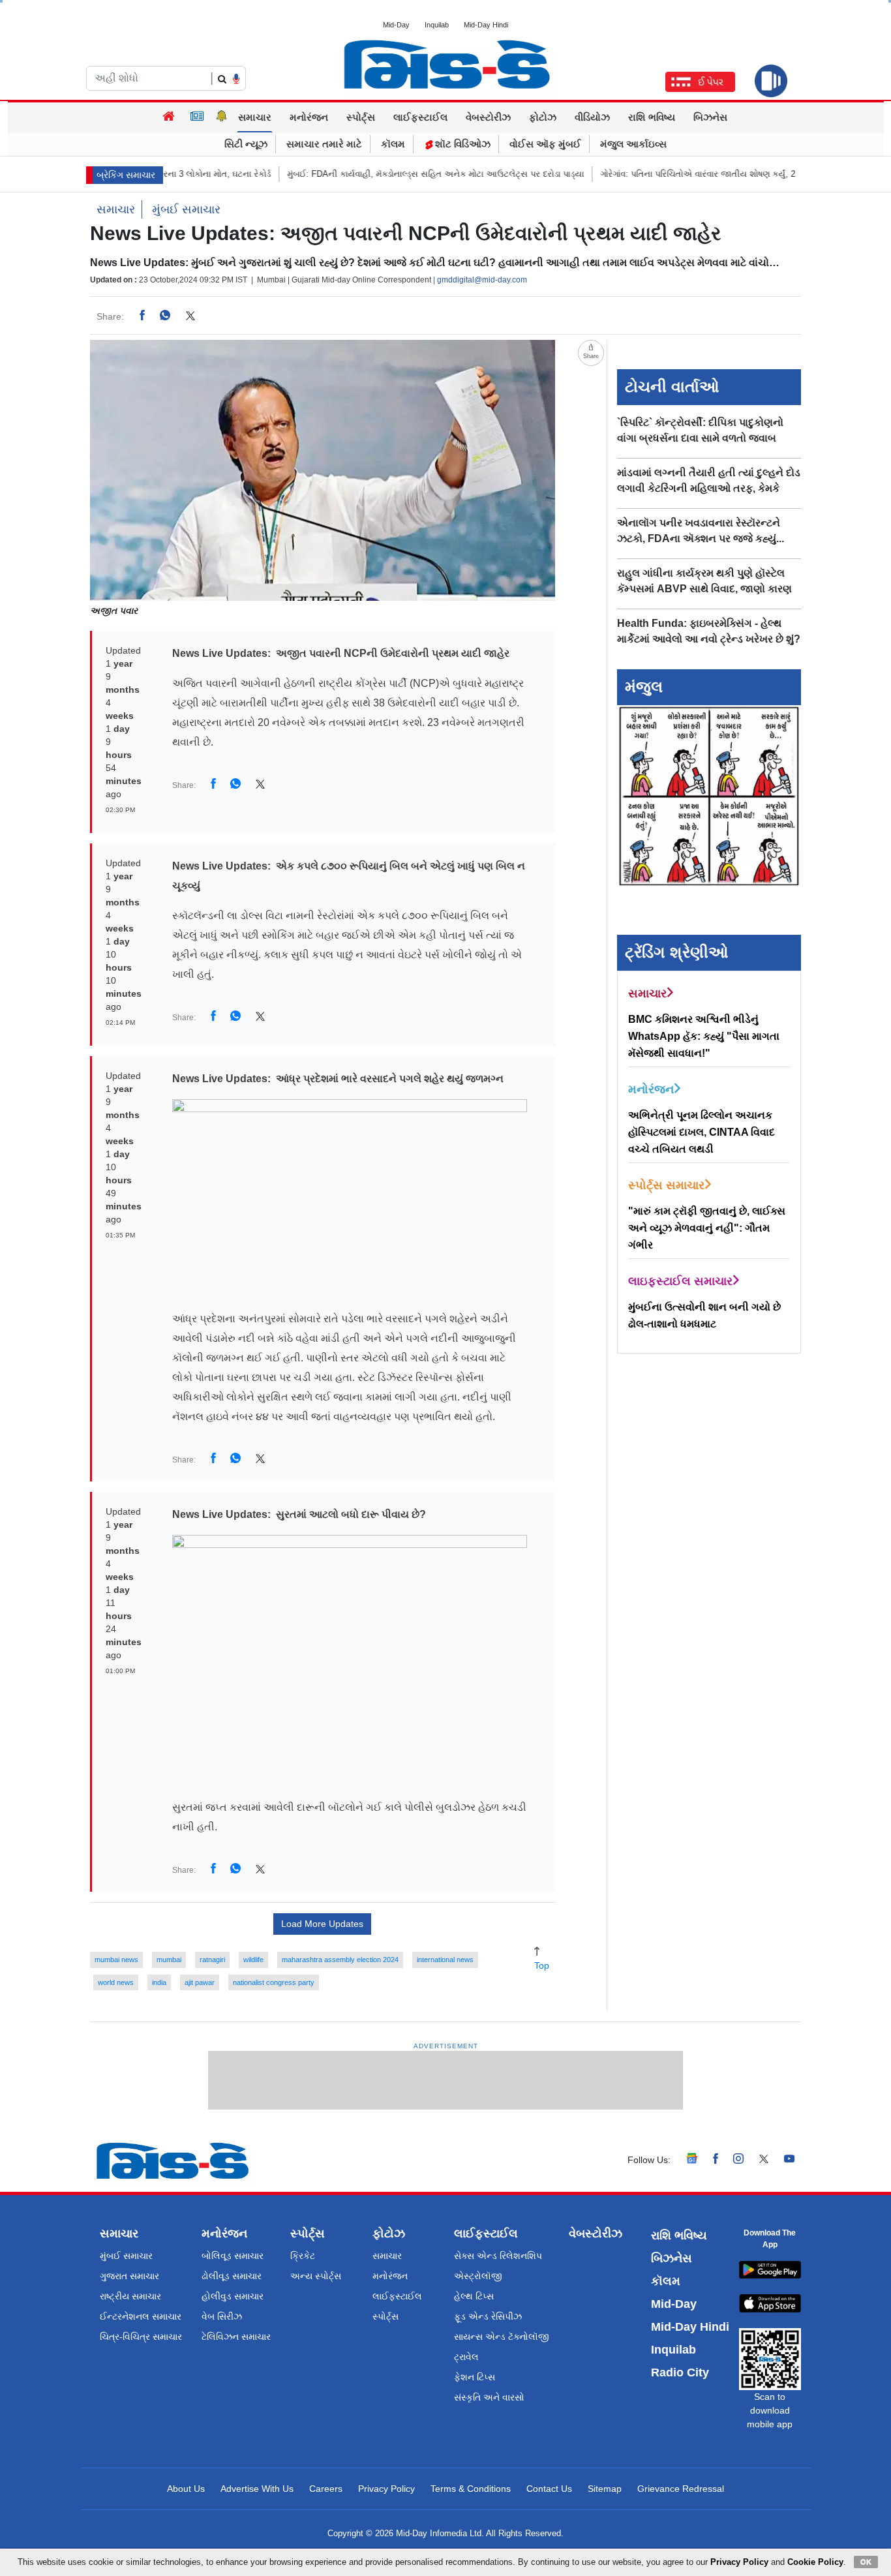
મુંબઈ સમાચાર (186, 209)
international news (445, 1960)
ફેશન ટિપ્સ (475, 2377)
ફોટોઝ (543, 117)
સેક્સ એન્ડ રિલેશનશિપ (498, 2256)
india (159, 1982)
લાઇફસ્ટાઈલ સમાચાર (680, 1281)
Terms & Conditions (471, 2489)
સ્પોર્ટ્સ (361, 117)
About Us (186, 2489)
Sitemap (605, 2489)
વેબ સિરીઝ (222, 2316)
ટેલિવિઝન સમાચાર (236, 2337)
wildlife (253, 1960)
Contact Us (549, 2489)
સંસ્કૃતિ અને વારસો (489, 2397)
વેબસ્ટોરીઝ (488, 117)
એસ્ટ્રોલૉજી (478, 2276)
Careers (326, 2489)
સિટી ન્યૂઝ (246, 144)
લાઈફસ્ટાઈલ (420, 117)
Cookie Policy (815, 2562)
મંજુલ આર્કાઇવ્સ (633, 144)
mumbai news (116, 1960)
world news (116, 1982)
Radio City (680, 2372)
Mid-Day (396, 25)
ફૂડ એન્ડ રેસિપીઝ (488, 2316)
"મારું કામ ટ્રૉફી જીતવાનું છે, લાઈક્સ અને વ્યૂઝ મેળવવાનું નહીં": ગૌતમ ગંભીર (707, 1228)
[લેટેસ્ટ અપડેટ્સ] (222, 117)
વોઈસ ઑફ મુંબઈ (545, 144)
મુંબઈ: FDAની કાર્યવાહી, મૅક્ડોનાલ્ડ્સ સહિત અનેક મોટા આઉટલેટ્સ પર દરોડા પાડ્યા (385, 174)
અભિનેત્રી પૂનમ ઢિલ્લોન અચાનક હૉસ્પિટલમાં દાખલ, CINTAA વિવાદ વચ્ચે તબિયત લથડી (702, 1132)
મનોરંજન (309, 117)
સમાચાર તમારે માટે (324, 144)
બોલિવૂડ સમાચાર (233, 2256)
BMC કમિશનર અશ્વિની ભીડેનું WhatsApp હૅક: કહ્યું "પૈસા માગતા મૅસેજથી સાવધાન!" (704, 1036)
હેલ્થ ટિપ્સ (474, 2296)
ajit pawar (200, 1982)
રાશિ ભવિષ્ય (652, 117)
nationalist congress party (274, 1982)
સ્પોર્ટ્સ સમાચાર (666, 1185)
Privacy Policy (386, 2489)
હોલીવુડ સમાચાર (233, 2296)
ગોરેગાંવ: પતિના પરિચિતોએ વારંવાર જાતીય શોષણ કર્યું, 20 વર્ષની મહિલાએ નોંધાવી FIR (699, 174)
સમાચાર (255, 117)
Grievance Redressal (681, 2489)
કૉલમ (393, 144)
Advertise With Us (257, 2489)
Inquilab (437, 25)
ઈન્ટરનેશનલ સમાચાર (141, 2316)
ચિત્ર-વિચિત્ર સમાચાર (141, 2337)
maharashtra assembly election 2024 (340, 1960)
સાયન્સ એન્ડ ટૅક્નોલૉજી (502, 2337)
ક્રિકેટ (303, 2256)
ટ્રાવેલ (466, 2357)
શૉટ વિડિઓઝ (461, 144)
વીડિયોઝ (592, 117)
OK (866, 2562)
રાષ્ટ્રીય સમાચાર (130, 2296)
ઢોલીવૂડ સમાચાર (232, 2276)
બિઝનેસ (710, 117)
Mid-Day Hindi (486, 25)
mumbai (169, 1960)
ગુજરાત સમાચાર (129, 2276)
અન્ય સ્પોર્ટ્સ (316, 2276)
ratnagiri (212, 1960)
